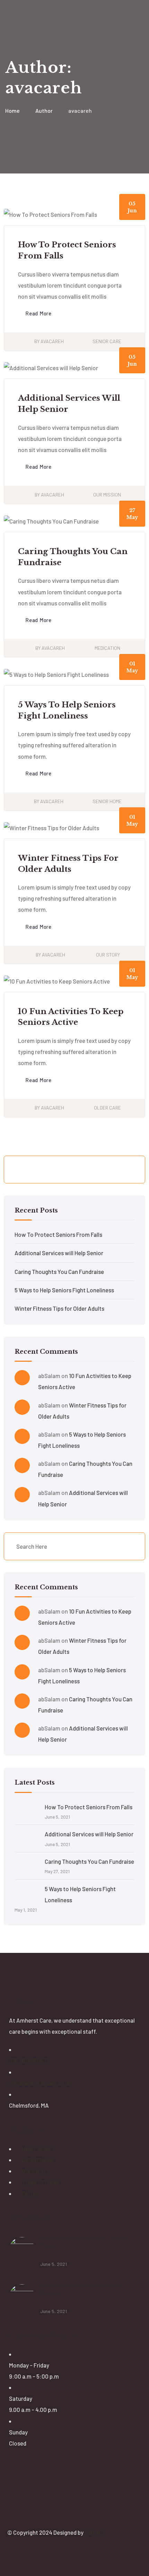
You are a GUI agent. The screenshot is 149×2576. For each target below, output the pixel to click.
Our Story (108, 955)
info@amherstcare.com (39, 2083)
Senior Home (107, 801)
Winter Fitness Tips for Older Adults (59, 1308)
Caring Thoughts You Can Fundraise (59, 1272)
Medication (107, 648)
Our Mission (107, 495)
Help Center (37, 2149)
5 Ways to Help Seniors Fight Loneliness (64, 1290)
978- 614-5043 (28, 2060)
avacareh (52, 341)
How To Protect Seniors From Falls (58, 1234)
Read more (38, 313)
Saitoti (93, 2532)
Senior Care (107, 341)
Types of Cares (41, 2182)
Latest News (38, 2160)
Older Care (107, 1108)
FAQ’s (29, 2193)
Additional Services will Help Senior (59, 1253)
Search (128, 1170)
